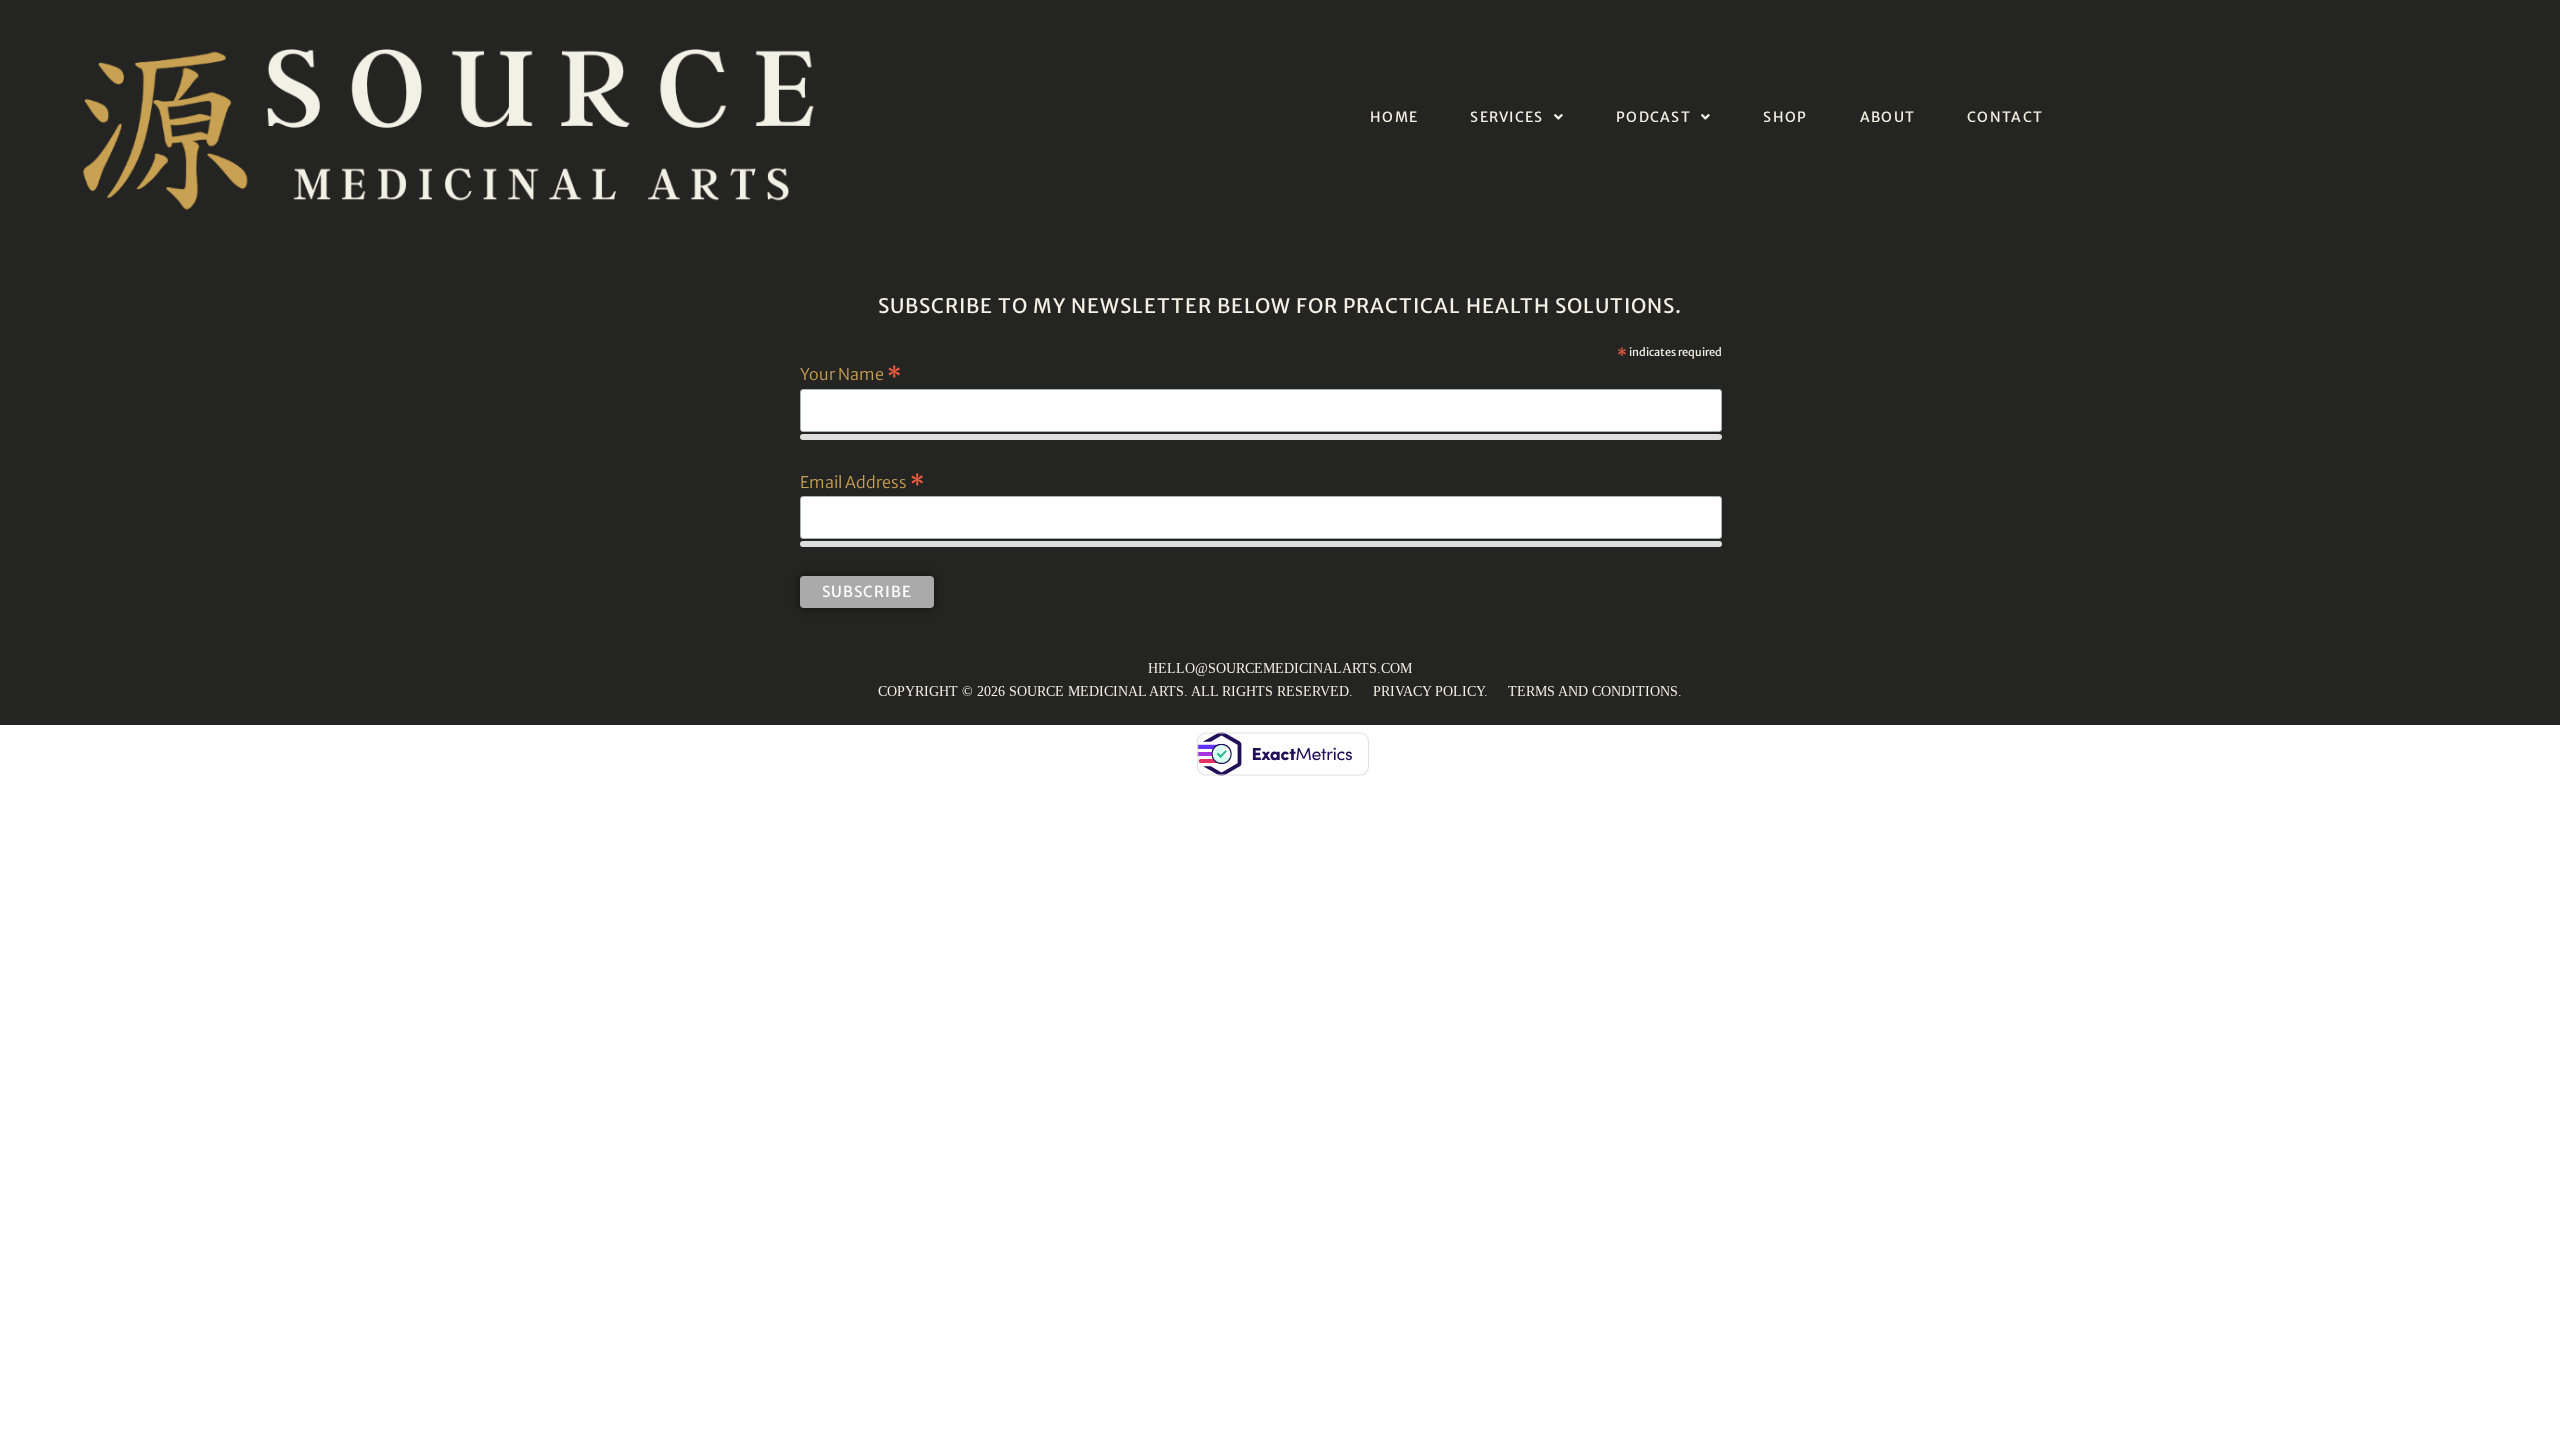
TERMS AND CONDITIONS (1593, 691)
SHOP (1785, 117)
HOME (1394, 117)
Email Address (862, 481)
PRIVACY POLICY (1428, 691)
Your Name (850, 373)
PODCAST (1653, 117)
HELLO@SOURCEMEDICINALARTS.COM (1280, 668)
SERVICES (1506, 117)
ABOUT (1888, 117)
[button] (1517, 117)
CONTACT (2005, 117)
